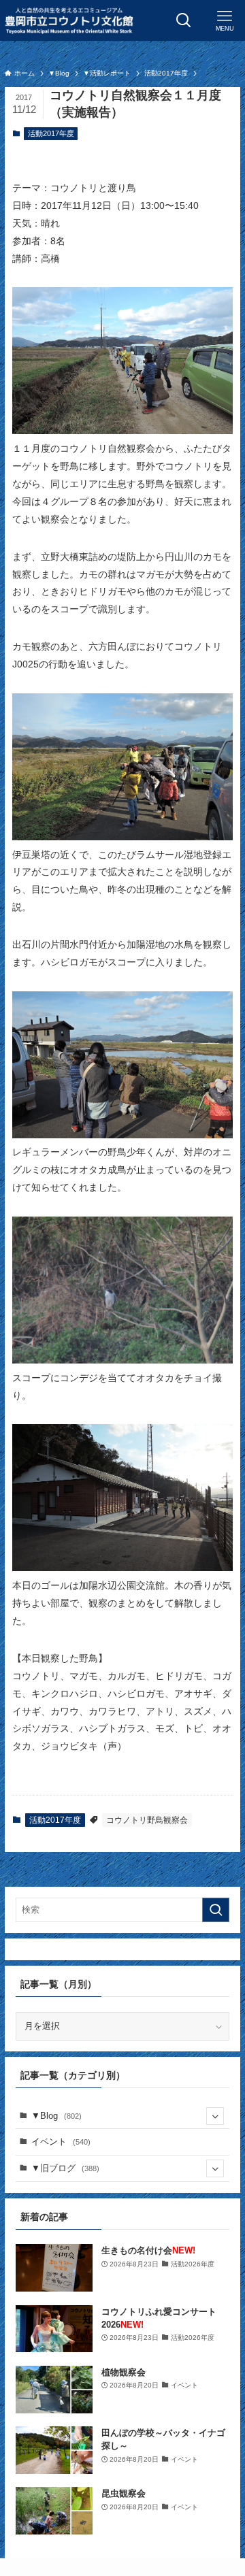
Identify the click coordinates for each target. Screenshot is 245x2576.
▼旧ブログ (65, 2168)
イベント (61, 2142)
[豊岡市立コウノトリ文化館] (69, 20)
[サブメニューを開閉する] (215, 2116)
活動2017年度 (51, 133)
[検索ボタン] (184, 20)
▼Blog (56, 2116)
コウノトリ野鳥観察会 (147, 1820)
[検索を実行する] (216, 1910)
